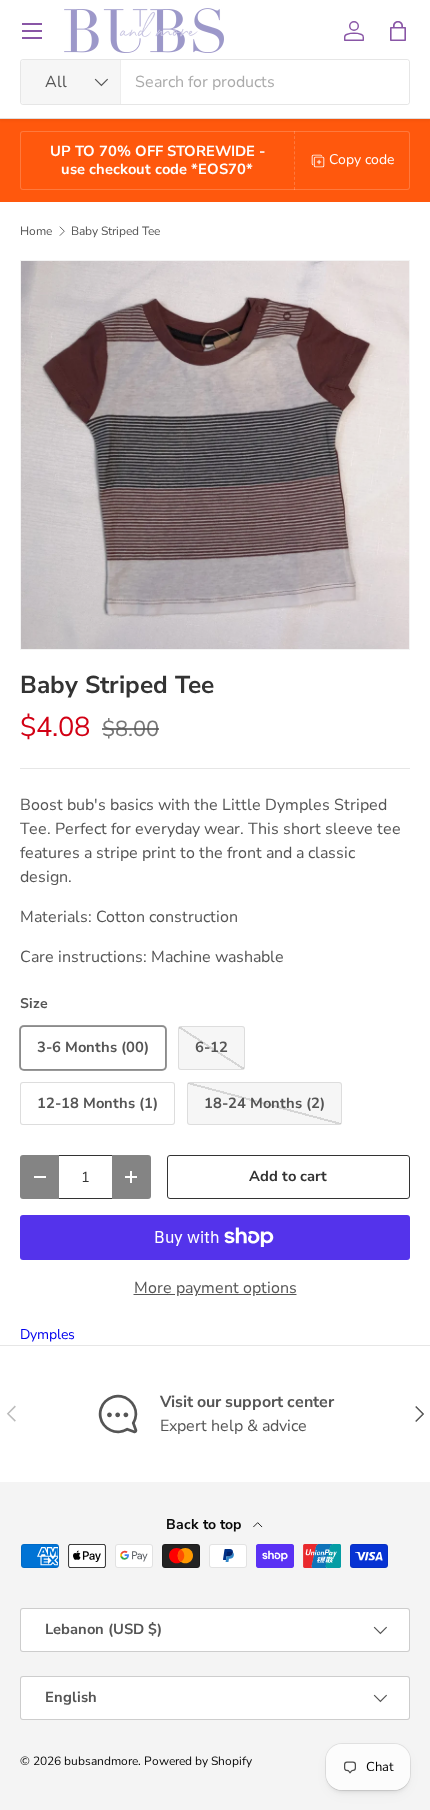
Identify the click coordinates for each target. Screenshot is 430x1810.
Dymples (47, 1334)
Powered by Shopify (198, 1761)
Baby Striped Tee (115, 231)
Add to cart (288, 1176)
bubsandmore (101, 1761)
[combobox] (215, 82)
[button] (398, 31)
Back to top (205, 1524)
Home (36, 231)
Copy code (361, 159)
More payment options (215, 1288)
